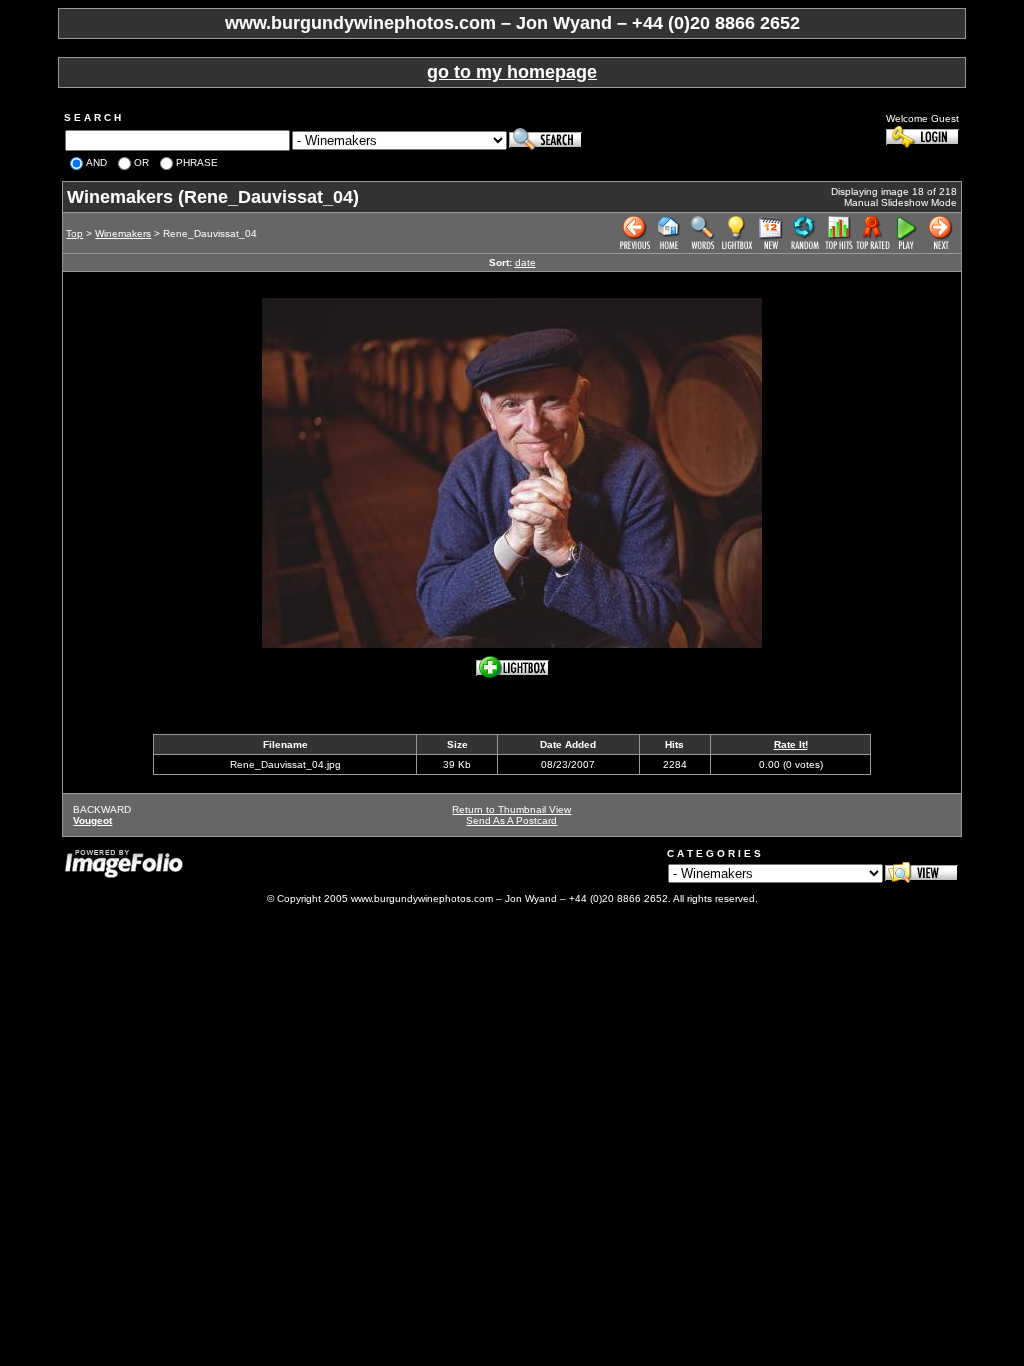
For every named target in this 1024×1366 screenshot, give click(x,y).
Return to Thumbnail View (511, 809)
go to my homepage (512, 72)
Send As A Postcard (511, 820)
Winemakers (123, 233)
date (525, 262)
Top (74, 233)
